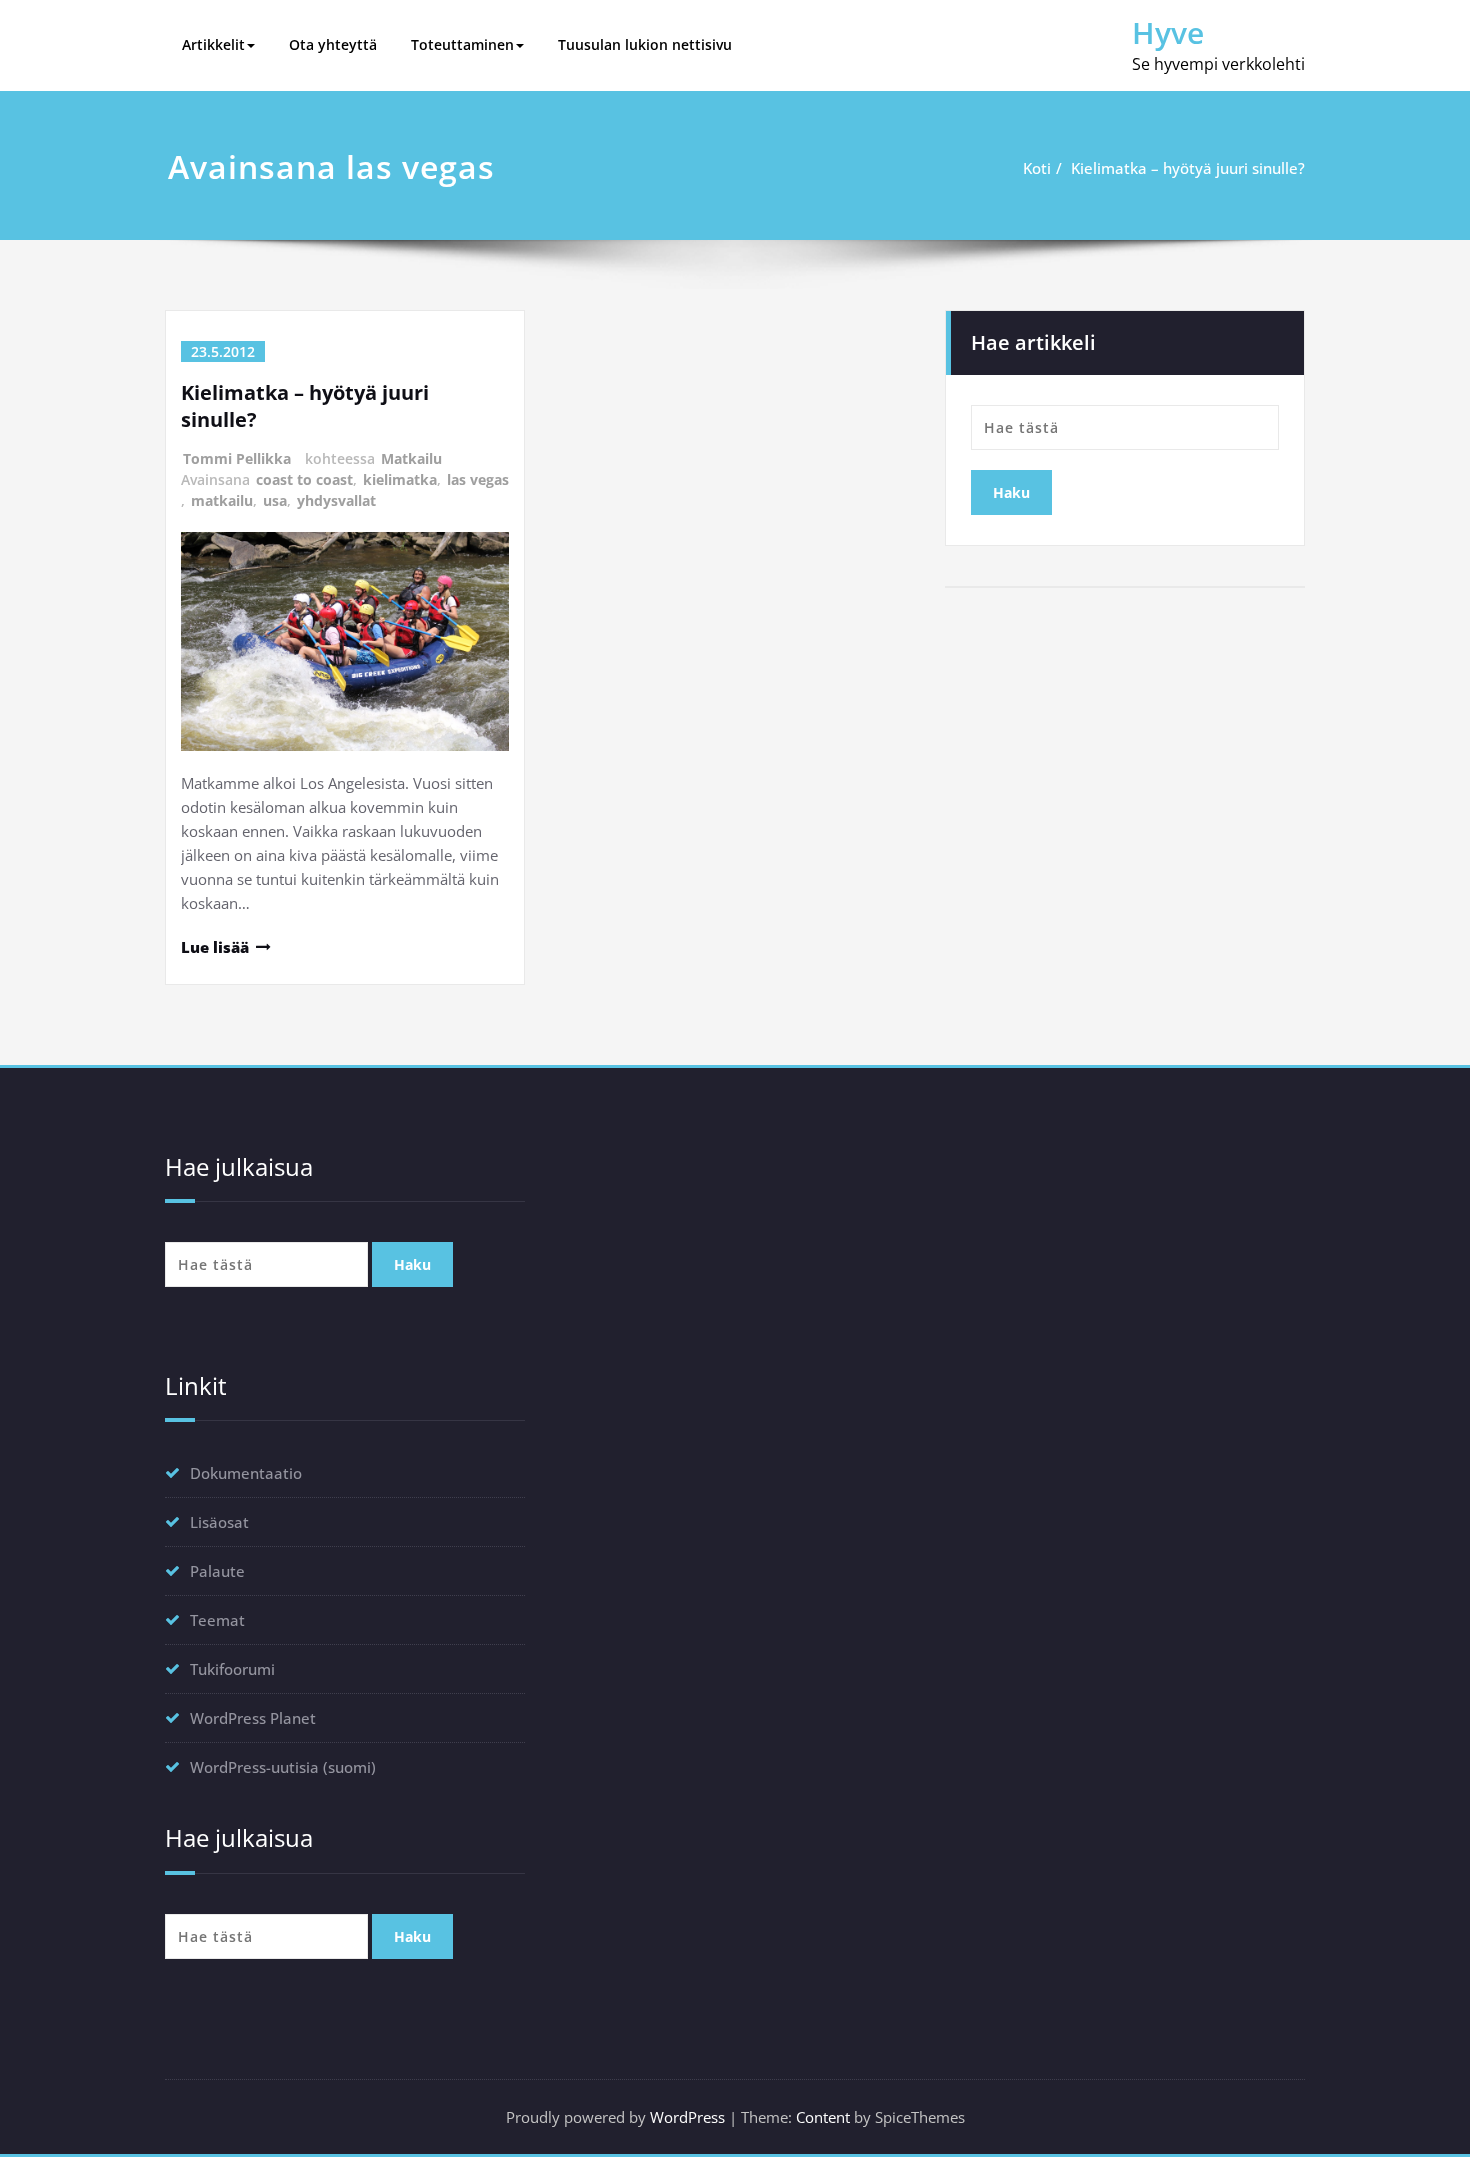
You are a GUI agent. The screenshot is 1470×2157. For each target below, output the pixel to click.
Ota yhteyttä (333, 44)
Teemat (217, 1620)
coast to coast (304, 479)
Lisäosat (219, 1522)
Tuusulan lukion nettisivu (645, 44)
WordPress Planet (253, 1718)
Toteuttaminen (462, 44)
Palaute (217, 1571)
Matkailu (411, 458)
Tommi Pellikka (237, 458)
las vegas (478, 479)
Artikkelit (213, 44)
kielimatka (400, 479)
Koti (1037, 168)
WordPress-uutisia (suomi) (283, 1767)
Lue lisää (215, 947)
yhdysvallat (336, 500)
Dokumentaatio (246, 1473)
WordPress (687, 2117)
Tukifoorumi (232, 1669)
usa (275, 500)
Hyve (1168, 32)
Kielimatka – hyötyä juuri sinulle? (1188, 168)
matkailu (222, 500)
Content (823, 2117)
